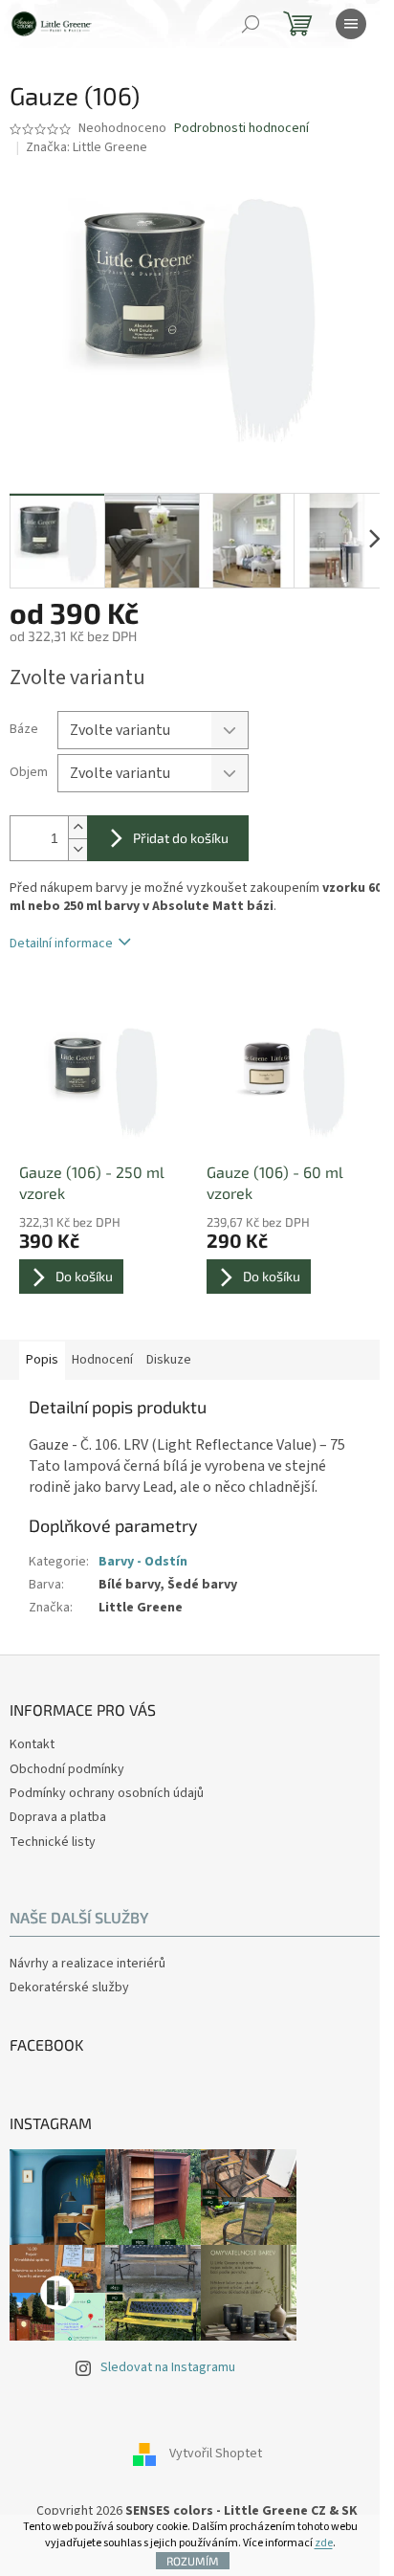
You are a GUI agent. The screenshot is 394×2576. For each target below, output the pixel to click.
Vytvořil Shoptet (216, 2454)
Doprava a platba (58, 1817)
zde (324, 2543)
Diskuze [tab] (169, 1360)
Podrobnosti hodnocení (241, 129)
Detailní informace (61, 944)
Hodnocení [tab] (102, 1360)
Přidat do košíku (181, 838)
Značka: (87, 147)
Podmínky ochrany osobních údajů (107, 1793)
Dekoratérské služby (69, 1988)
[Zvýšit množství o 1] (77, 827)
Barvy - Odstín (143, 1562)
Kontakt (32, 1744)
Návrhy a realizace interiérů (88, 1964)
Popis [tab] (42, 1360)
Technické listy (53, 1842)
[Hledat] (251, 24)
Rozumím (193, 2561)
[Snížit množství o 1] (77, 849)
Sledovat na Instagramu (168, 2367)
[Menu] (351, 24)
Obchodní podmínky (67, 1769)
